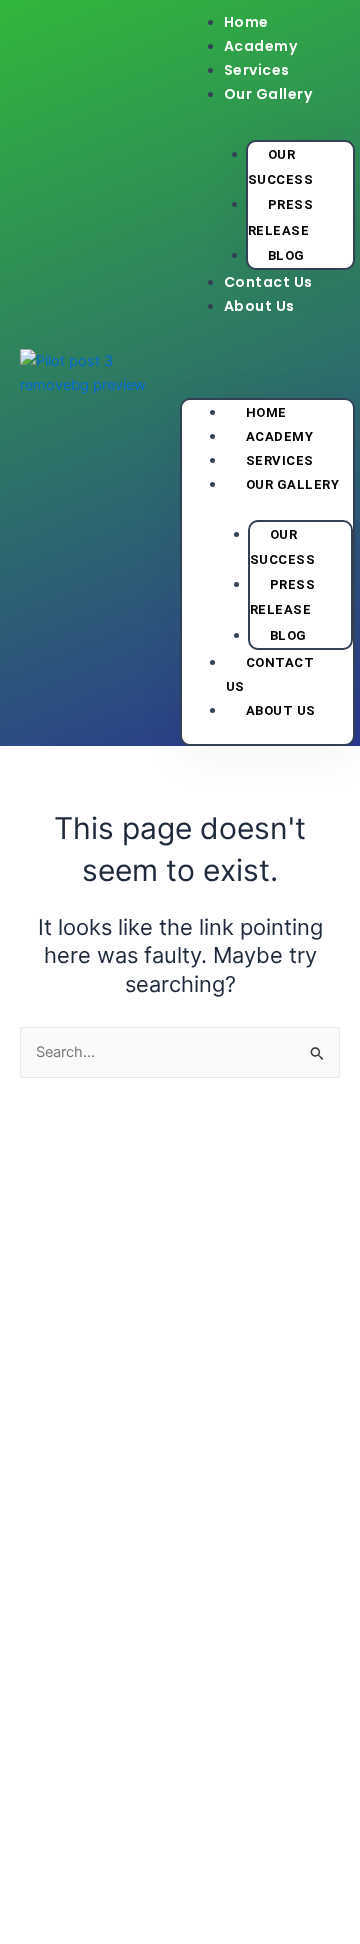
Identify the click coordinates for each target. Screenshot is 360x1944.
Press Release (281, 217)
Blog (286, 255)
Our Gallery (268, 94)
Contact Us (268, 282)
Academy (261, 46)
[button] (267, 352)
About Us (259, 306)
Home (246, 22)
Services (257, 70)
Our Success (281, 167)
